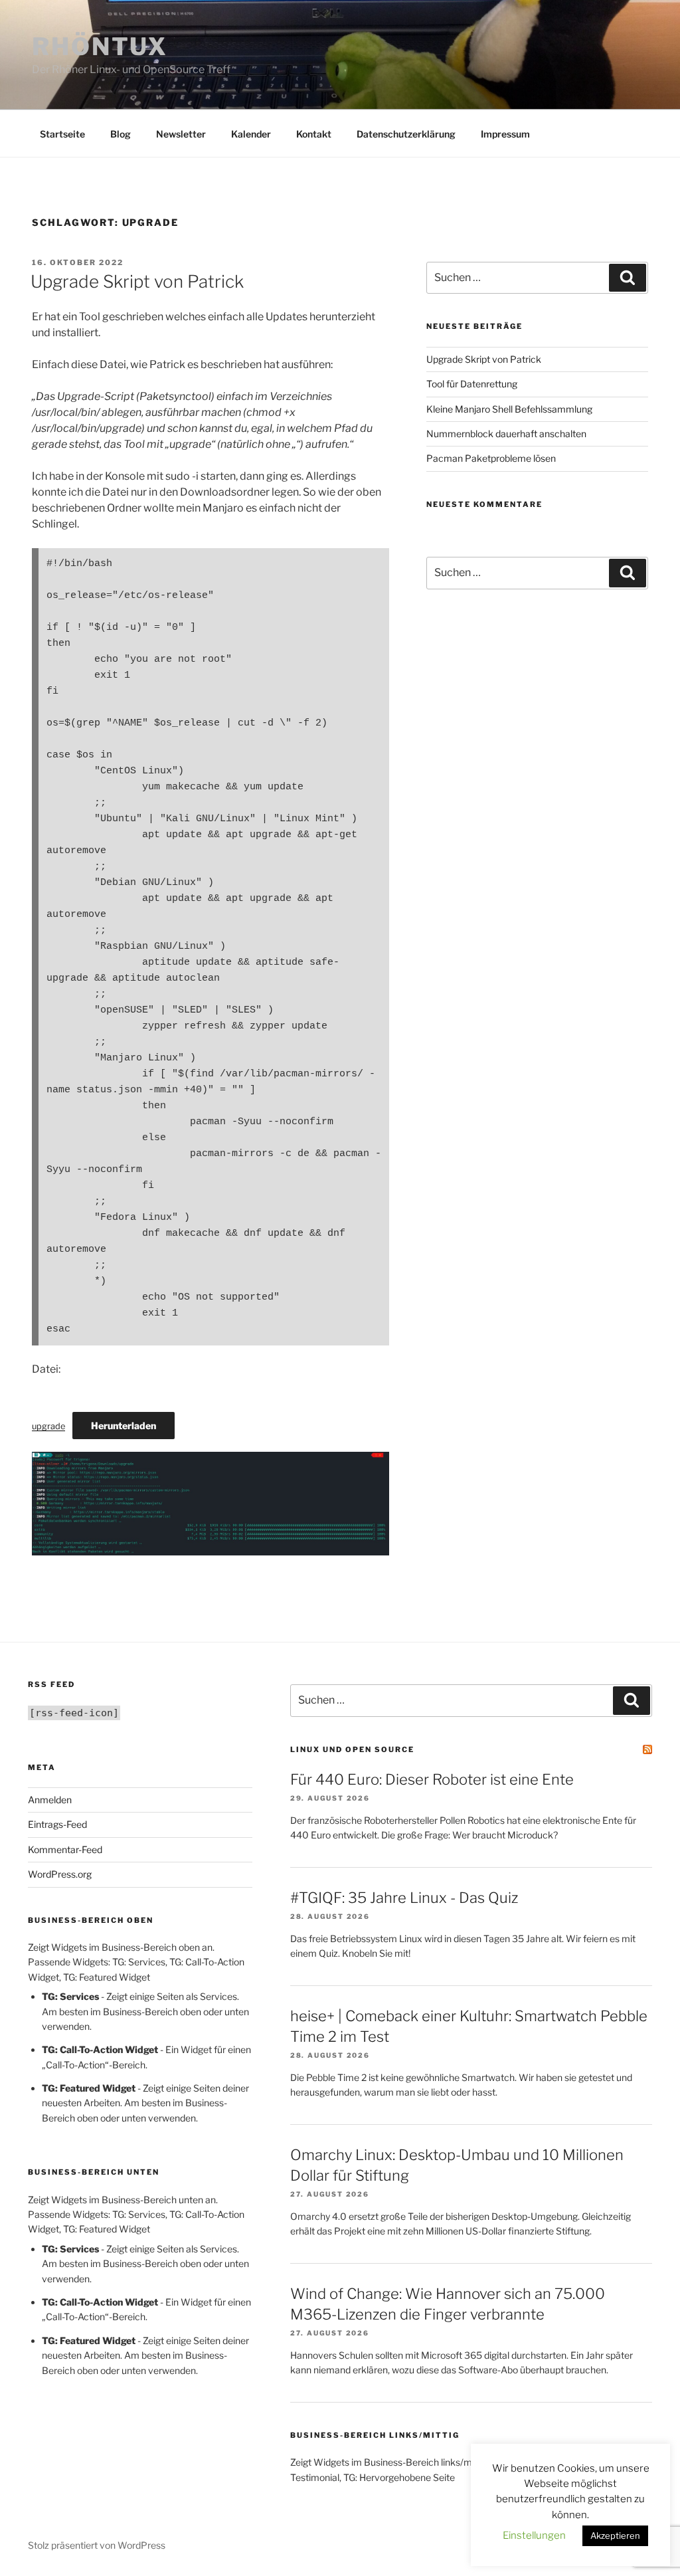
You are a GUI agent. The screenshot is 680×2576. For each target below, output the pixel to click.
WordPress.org (60, 1874)
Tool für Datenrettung (472, 384)
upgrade (48, 1426)
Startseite (62, 134)
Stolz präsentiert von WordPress (97, 2545)
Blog (121, 134)
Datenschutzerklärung (406, 134)
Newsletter (181, 134)
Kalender (251, 134)
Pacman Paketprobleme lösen (491, 458)
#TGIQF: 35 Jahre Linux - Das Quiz (404, 1898)
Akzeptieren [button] (615, 2535)
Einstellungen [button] (534, 2535)
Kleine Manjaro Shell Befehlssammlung (509, 409)
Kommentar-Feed (65, 1849)
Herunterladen (124, 1426)
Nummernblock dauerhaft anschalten (506, 434)
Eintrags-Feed (57, 1824)
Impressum (505, 134)
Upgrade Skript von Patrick (137, 281)
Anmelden (50, 1800)
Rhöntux (100, 47)
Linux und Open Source (352, 1749)
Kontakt (314, 134)
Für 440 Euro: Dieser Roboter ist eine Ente (432, 1779)
